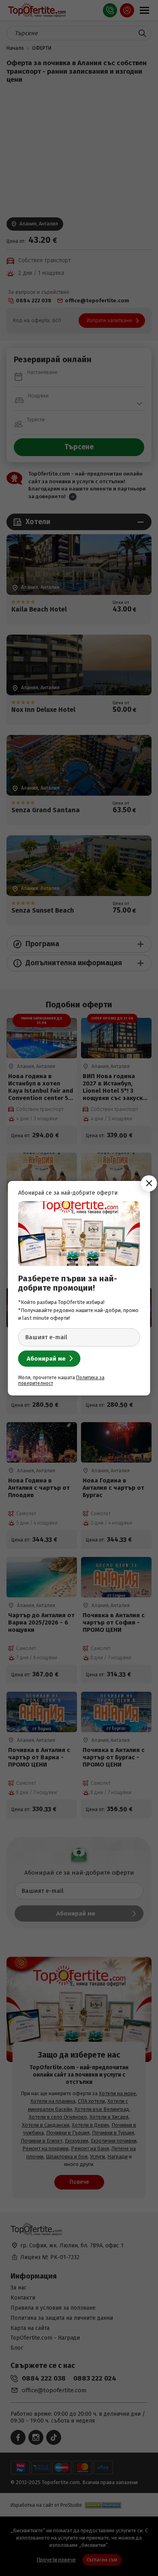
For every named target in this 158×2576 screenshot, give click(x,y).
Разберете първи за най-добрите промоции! (68, 1283)
